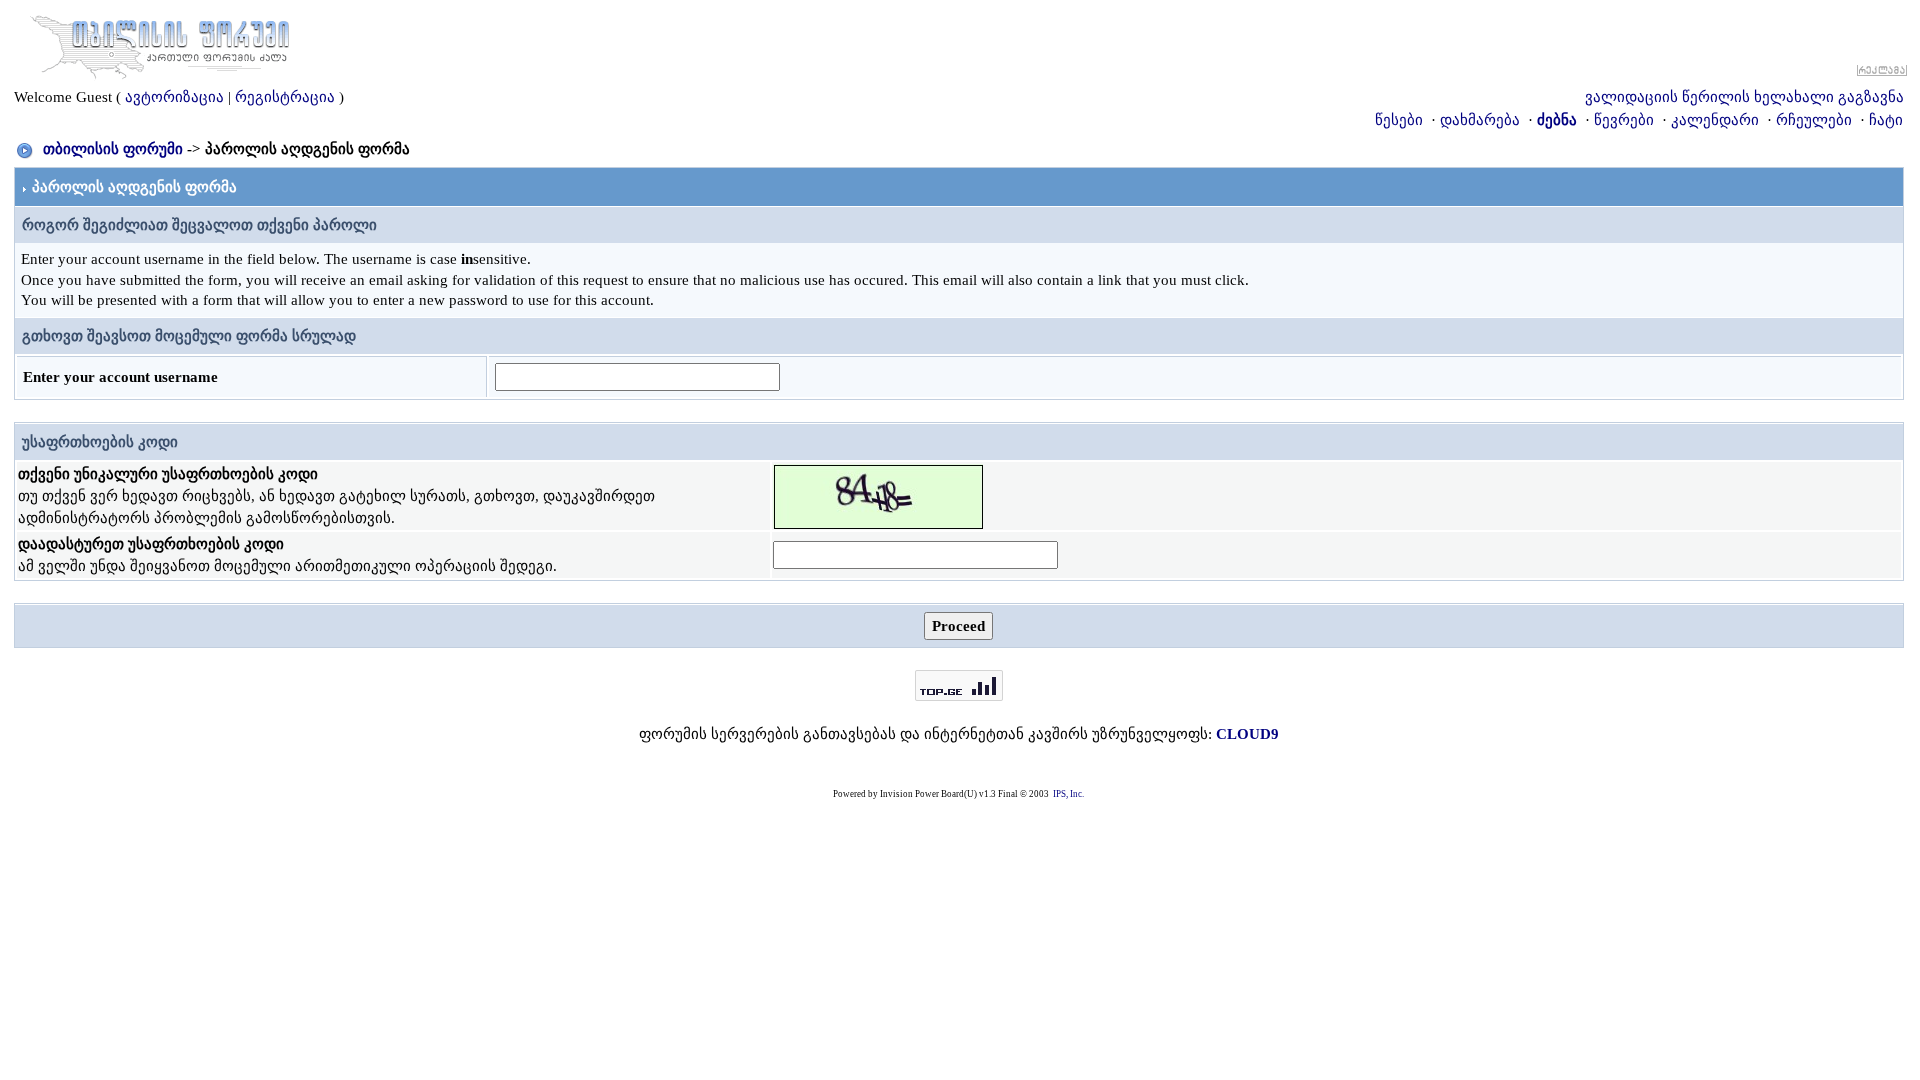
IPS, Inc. (1068, 794)
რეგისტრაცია (285, 97)
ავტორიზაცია (174, 97)
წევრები (1624, 120)
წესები (1399, 120)
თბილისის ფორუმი (113, 149)
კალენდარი (1715, 120)
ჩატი (1886, 120)
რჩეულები (1814, 120)
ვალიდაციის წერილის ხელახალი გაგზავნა (1744, 97)
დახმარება (1480, 120)
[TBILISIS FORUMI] (160, 43)
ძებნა (1557, 120)
